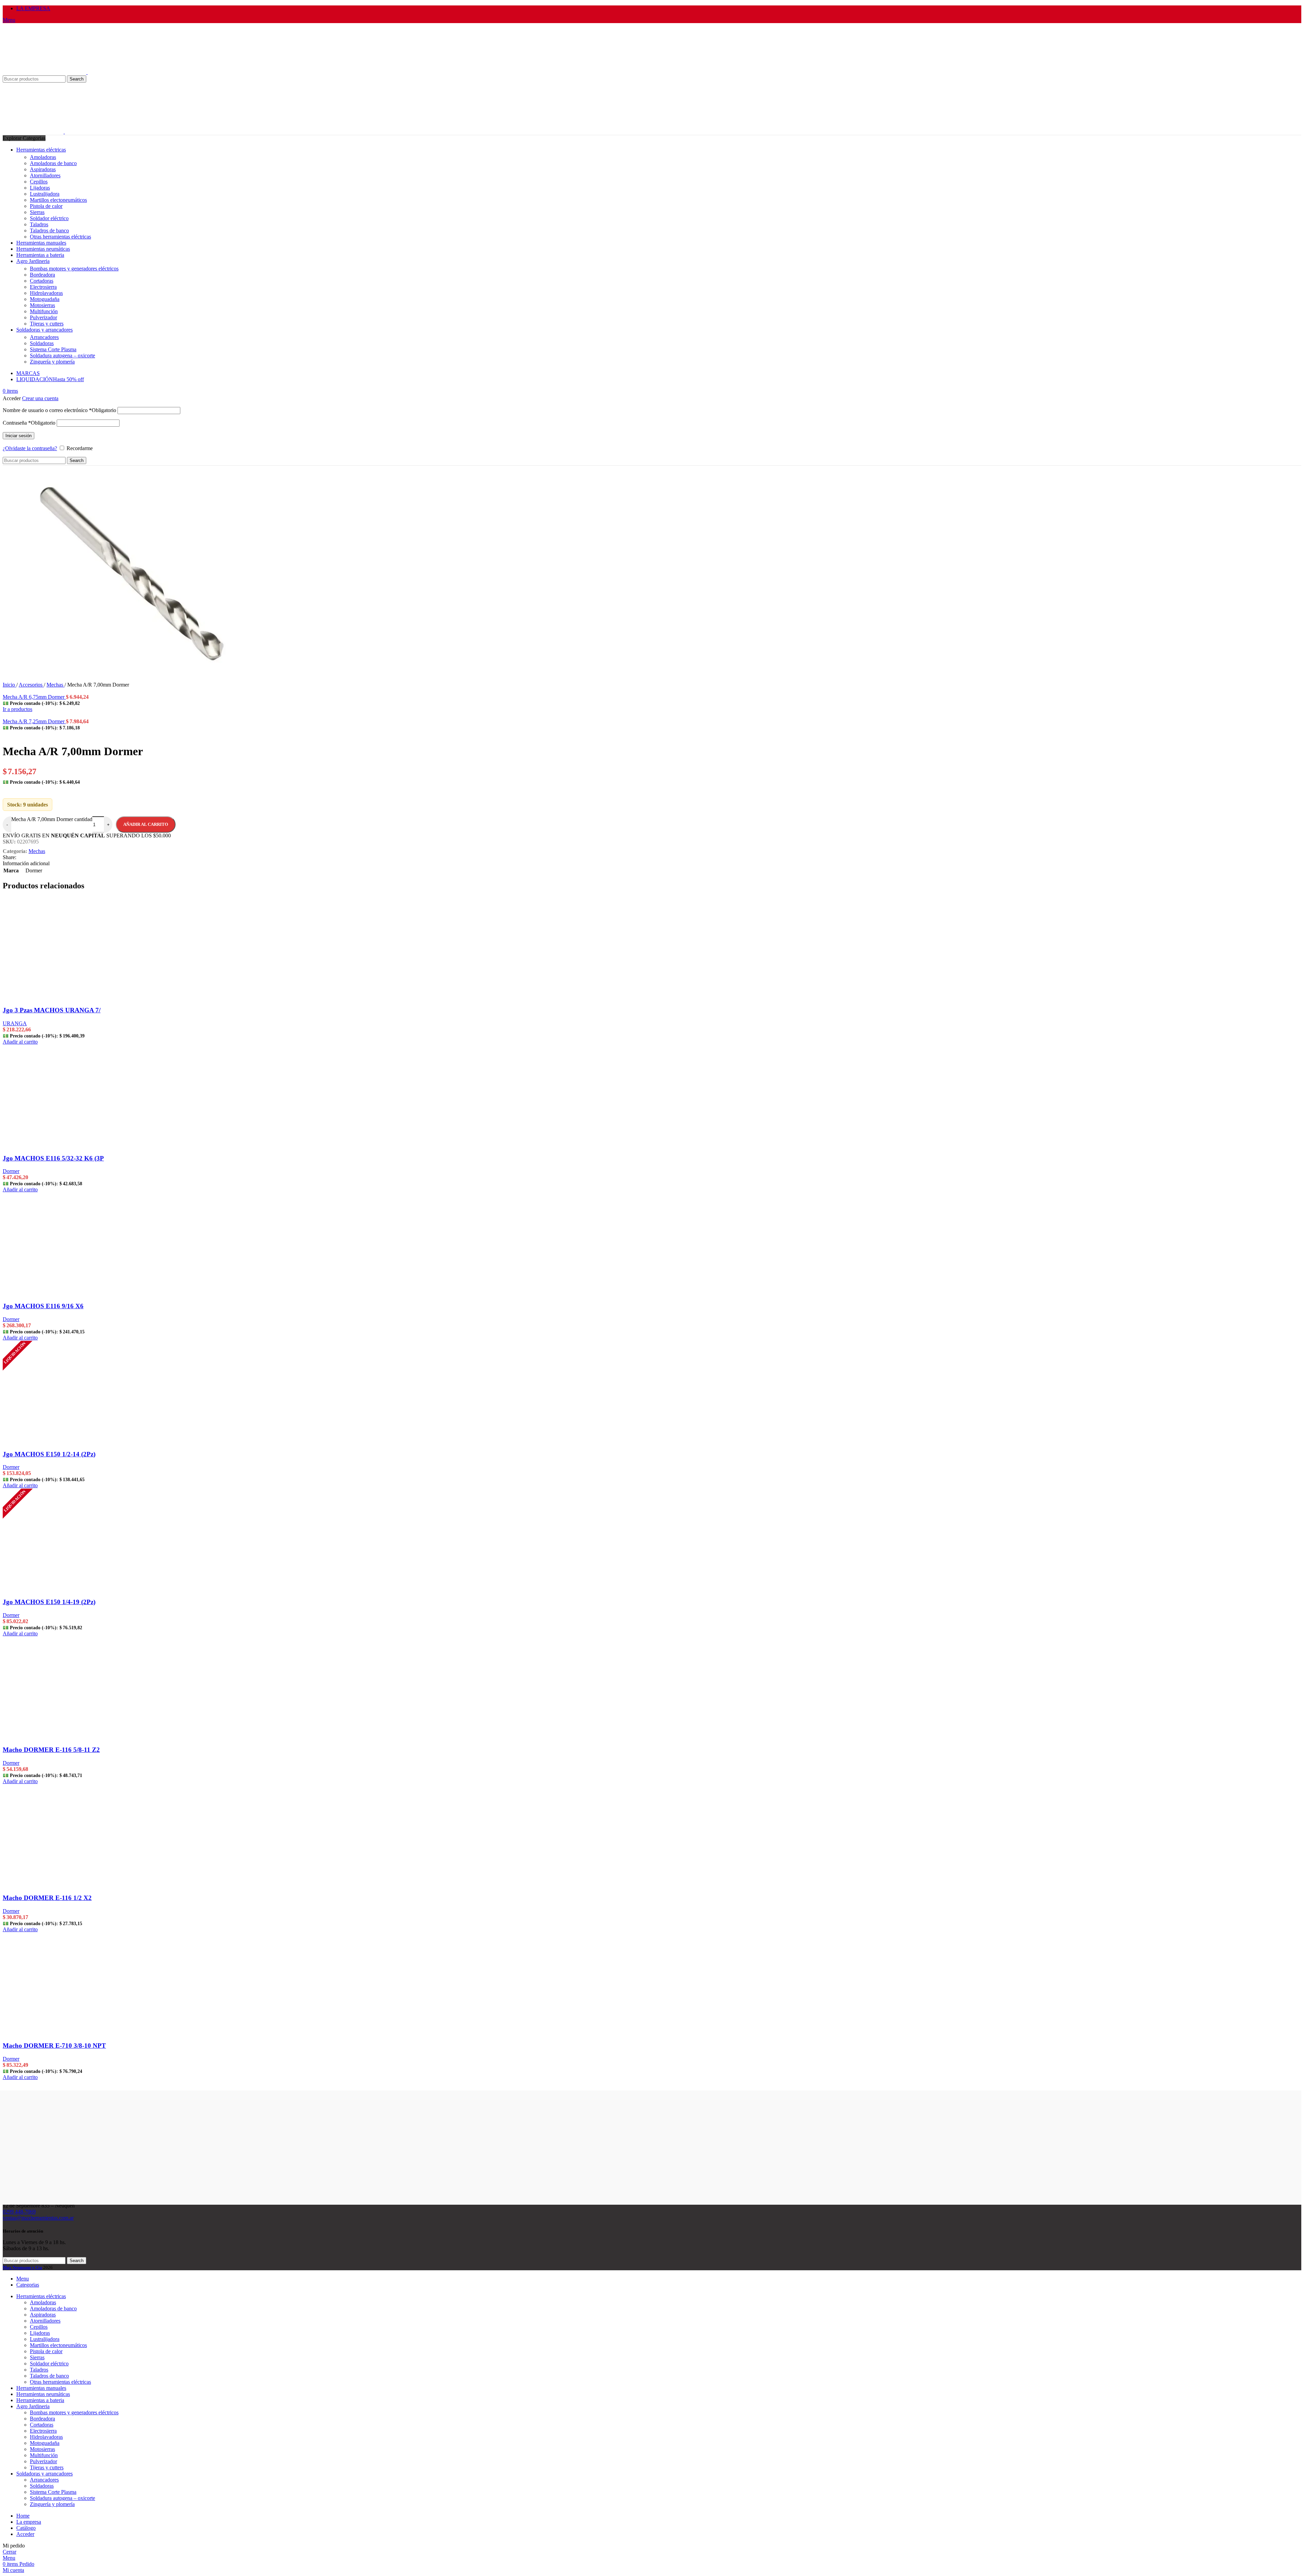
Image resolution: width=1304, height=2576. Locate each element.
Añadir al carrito (146, 824)
